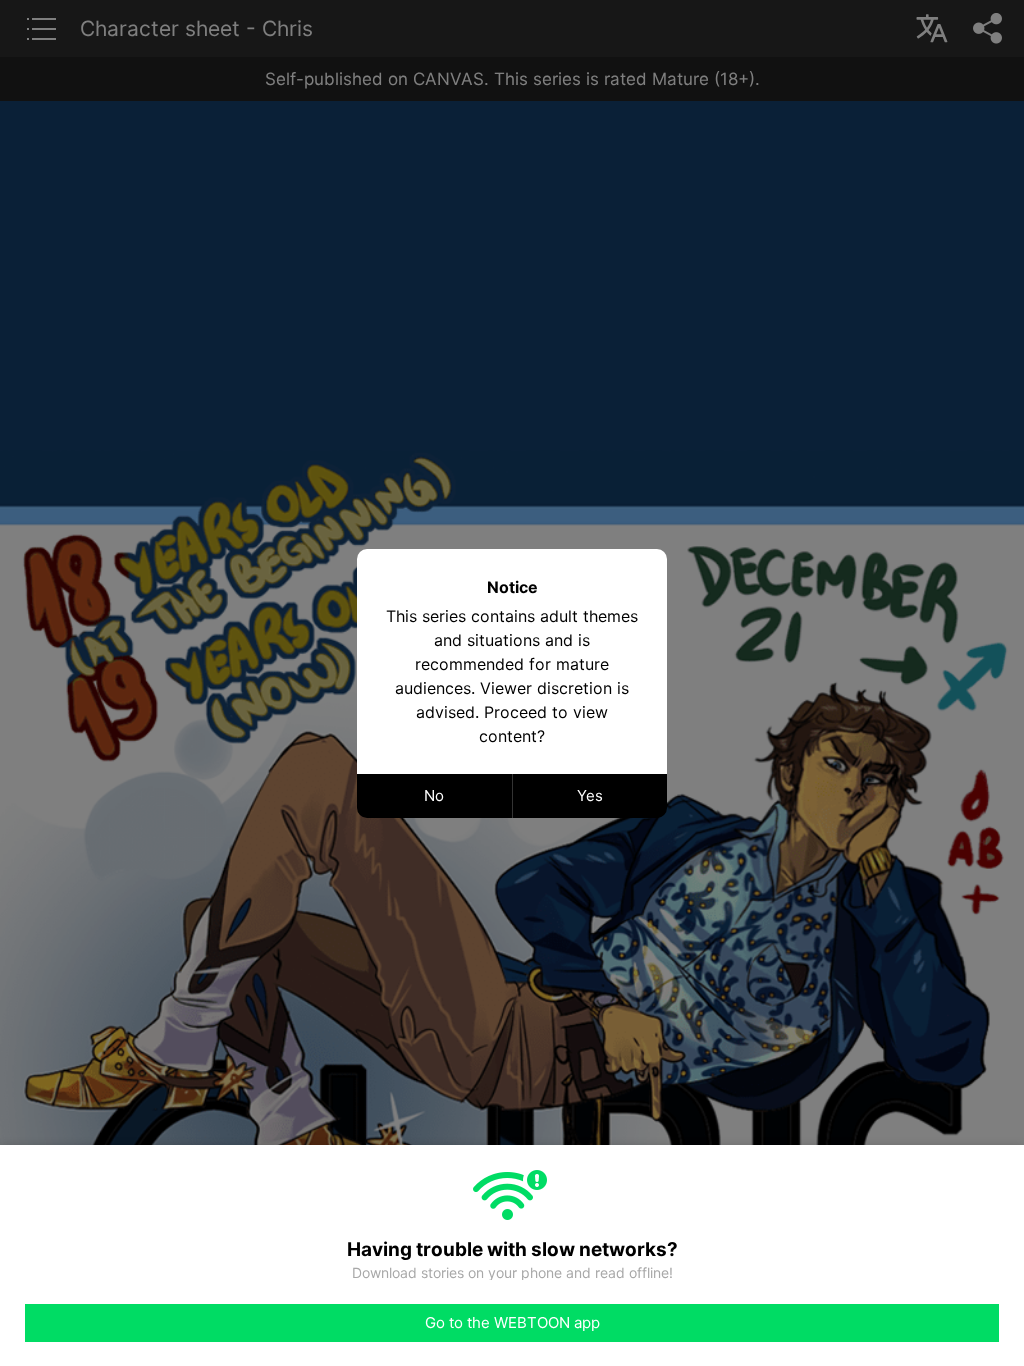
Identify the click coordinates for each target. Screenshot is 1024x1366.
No (434, 795)
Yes (590, 795)
